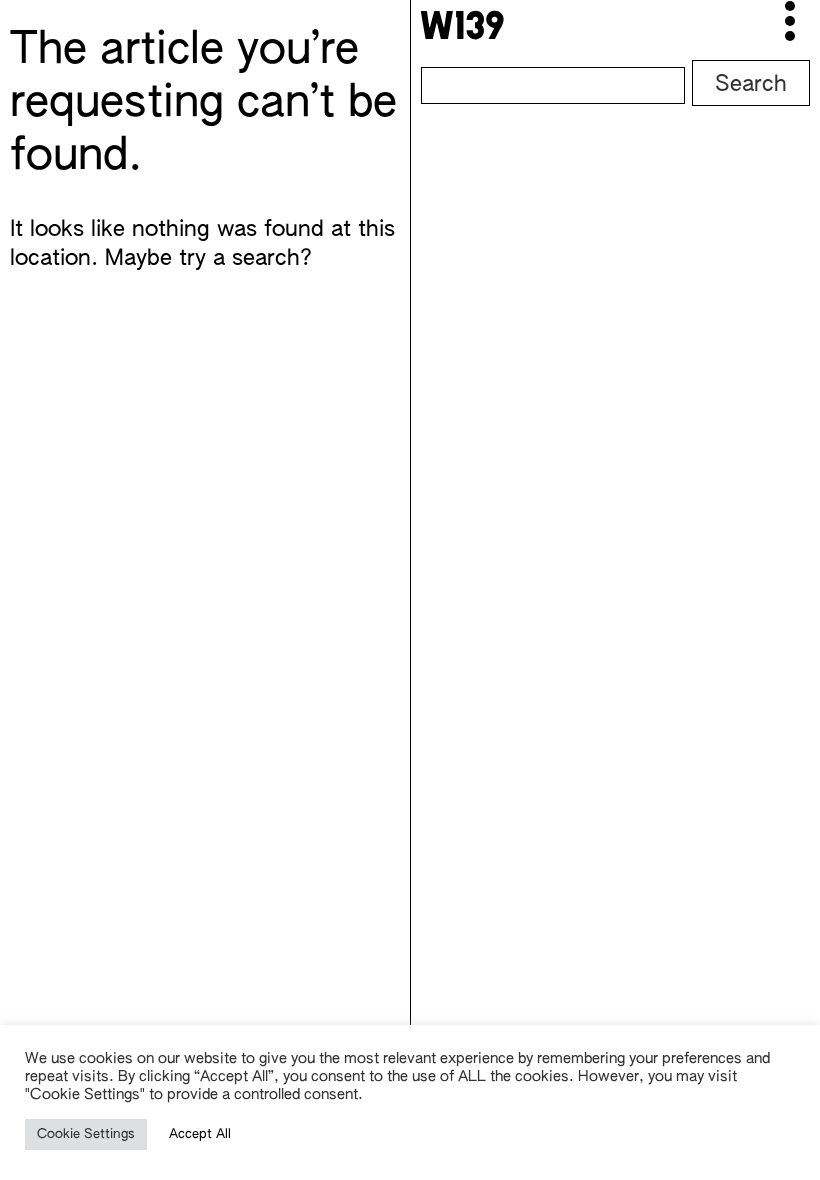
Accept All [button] (200, 1134)
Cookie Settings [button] (86, 1134)
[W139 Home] (462, 25)
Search (751, 85)
